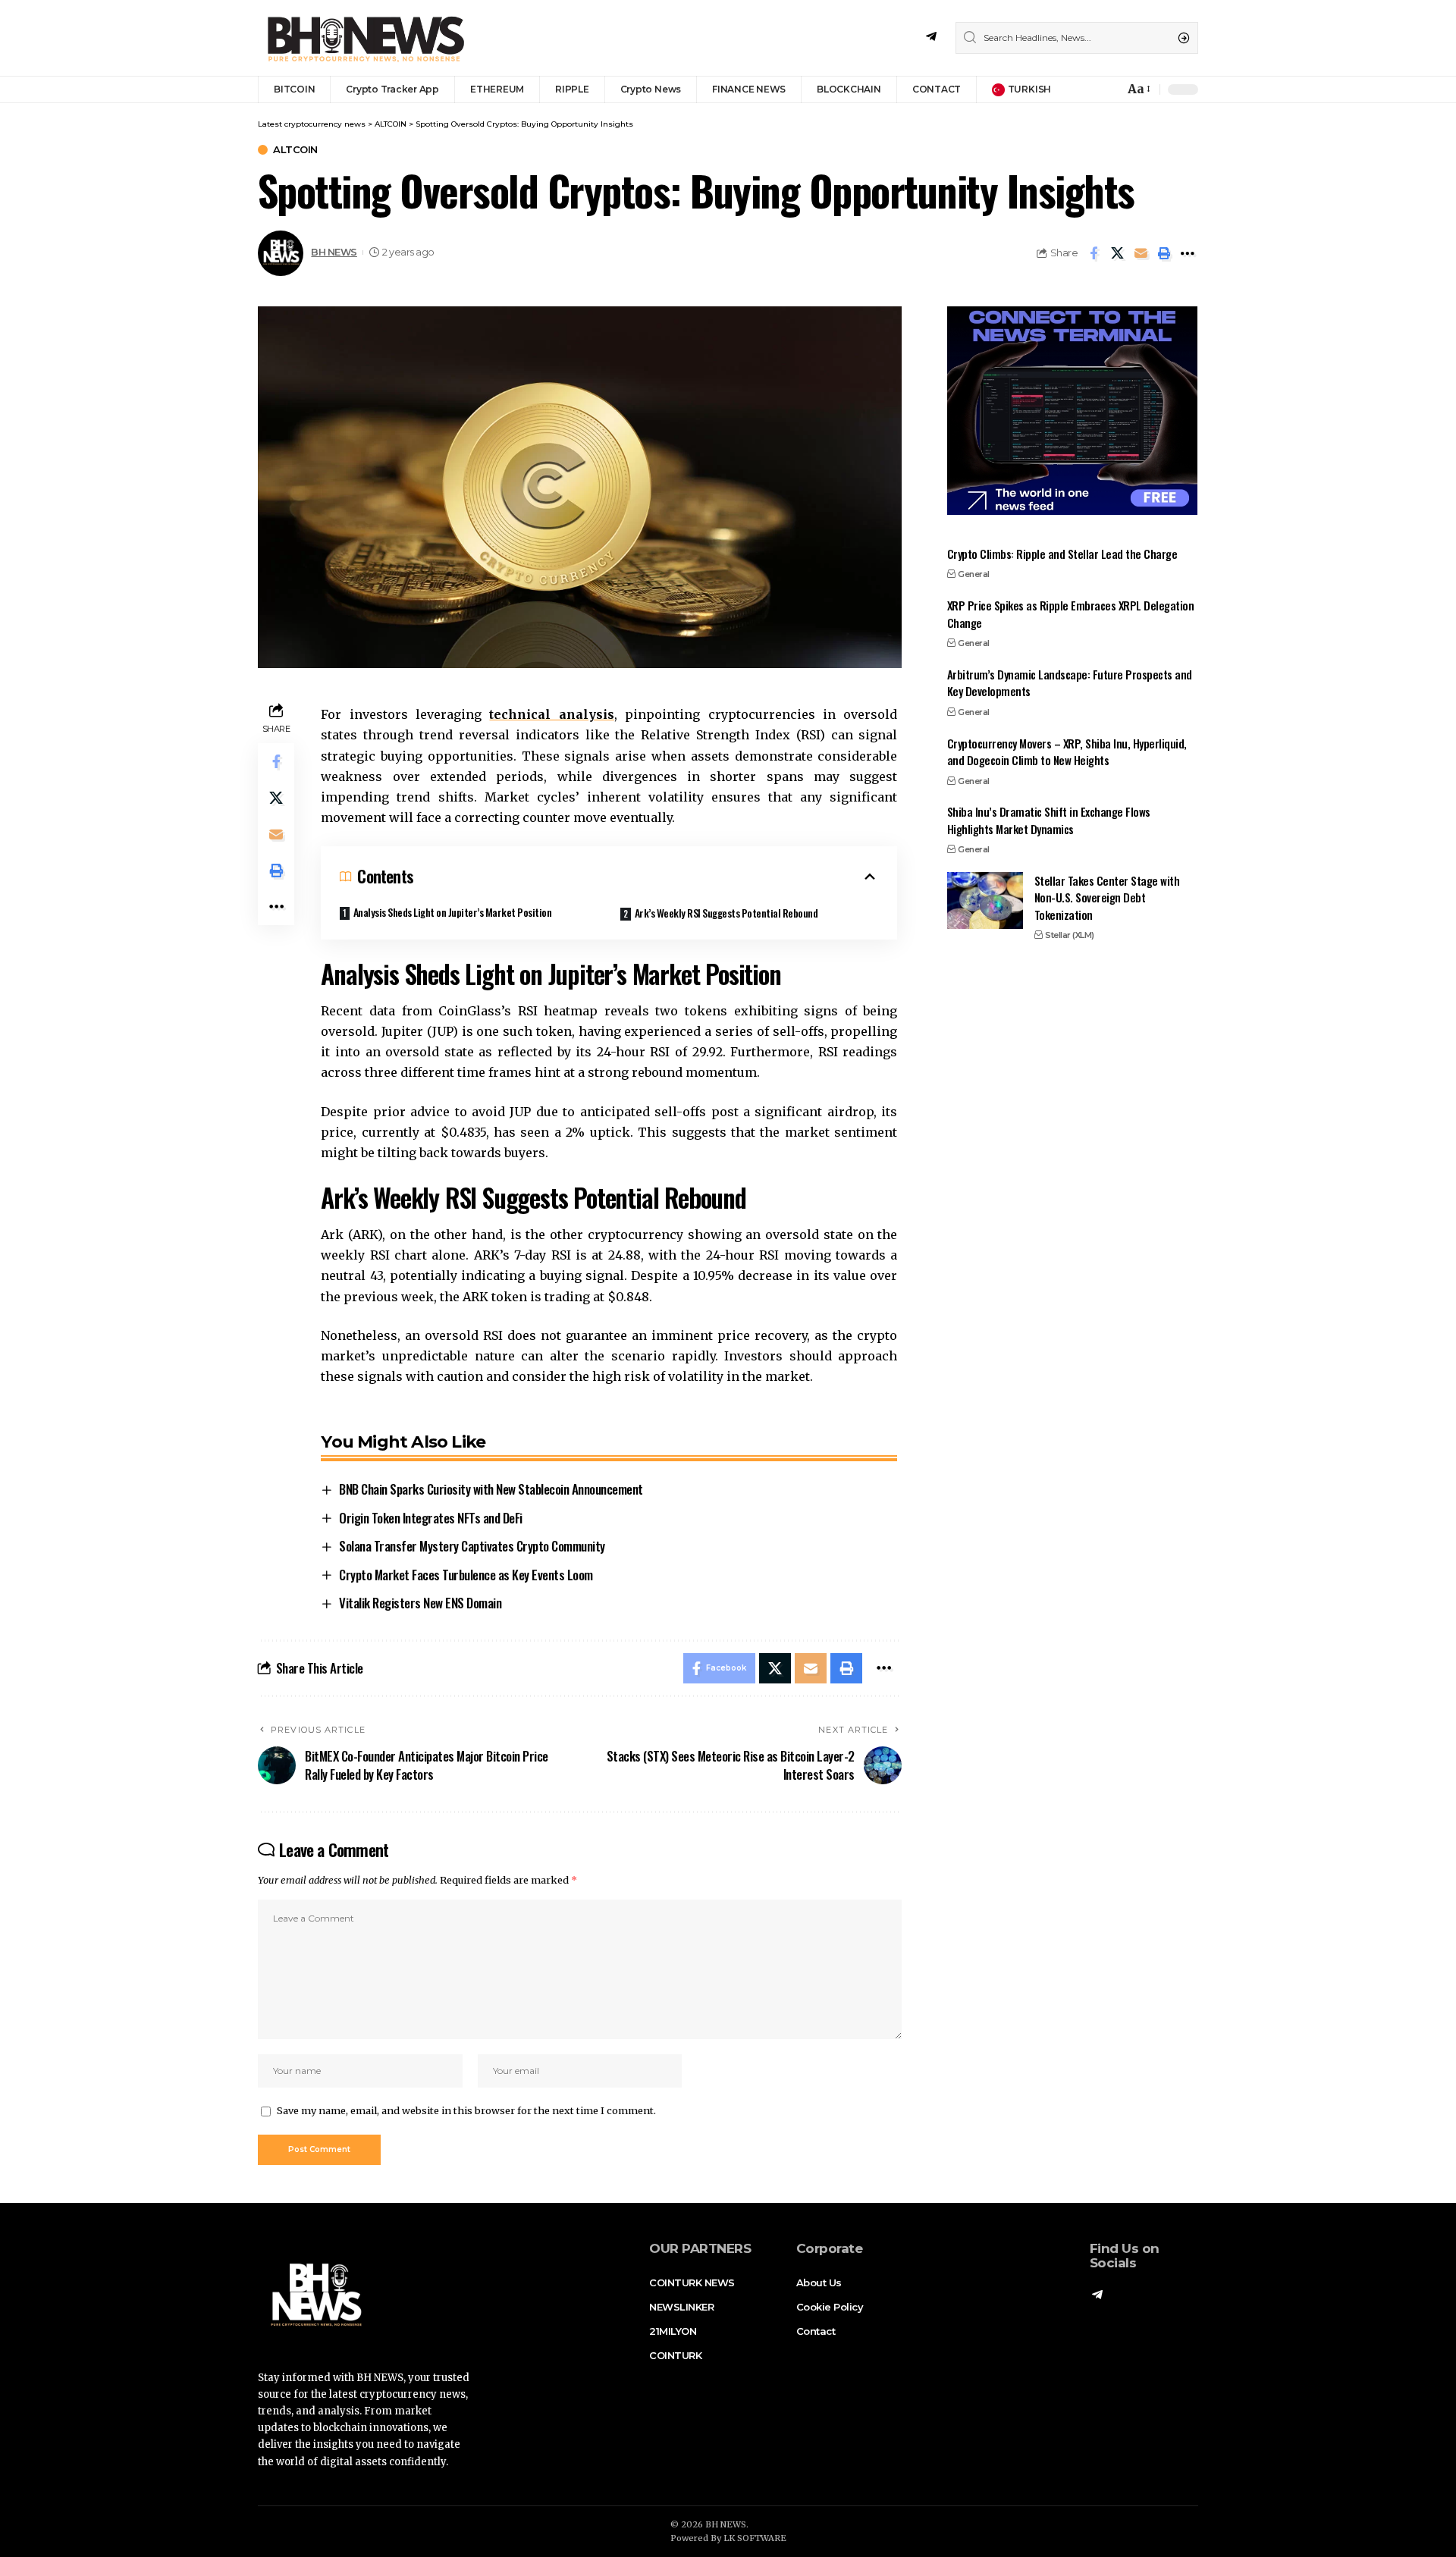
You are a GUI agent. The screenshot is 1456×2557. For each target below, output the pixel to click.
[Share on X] (1117, 253)
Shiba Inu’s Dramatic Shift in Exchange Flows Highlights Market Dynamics (1049, 820)
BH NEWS (334, 252)
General (974, 574)
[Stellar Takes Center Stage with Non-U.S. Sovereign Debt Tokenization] (985, 900)
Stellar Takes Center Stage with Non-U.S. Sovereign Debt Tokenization (1107, 897)
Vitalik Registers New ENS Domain (420, 1603)
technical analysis (551, 714)
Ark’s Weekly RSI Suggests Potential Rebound (726, 913)
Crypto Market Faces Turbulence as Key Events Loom (466, 1575)
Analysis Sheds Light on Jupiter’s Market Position (453, 912)
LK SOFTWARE (755, 2538)
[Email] (1141, 253)
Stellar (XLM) (1070, 935)
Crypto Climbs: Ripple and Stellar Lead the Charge (1062, 554)
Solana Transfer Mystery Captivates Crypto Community (472, 1546)
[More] (1188, 253)
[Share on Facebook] (1094, 253)
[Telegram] (931, 37)
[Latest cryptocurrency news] (364, 38)
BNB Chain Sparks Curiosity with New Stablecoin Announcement (491, 1489)
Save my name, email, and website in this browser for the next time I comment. (466, 2110)
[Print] (1164, 253)
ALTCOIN (295, 150)
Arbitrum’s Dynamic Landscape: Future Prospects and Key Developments (1070, 683)
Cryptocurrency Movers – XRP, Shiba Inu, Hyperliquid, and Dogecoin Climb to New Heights (1067, 751)
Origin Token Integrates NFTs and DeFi (431, 1518)
